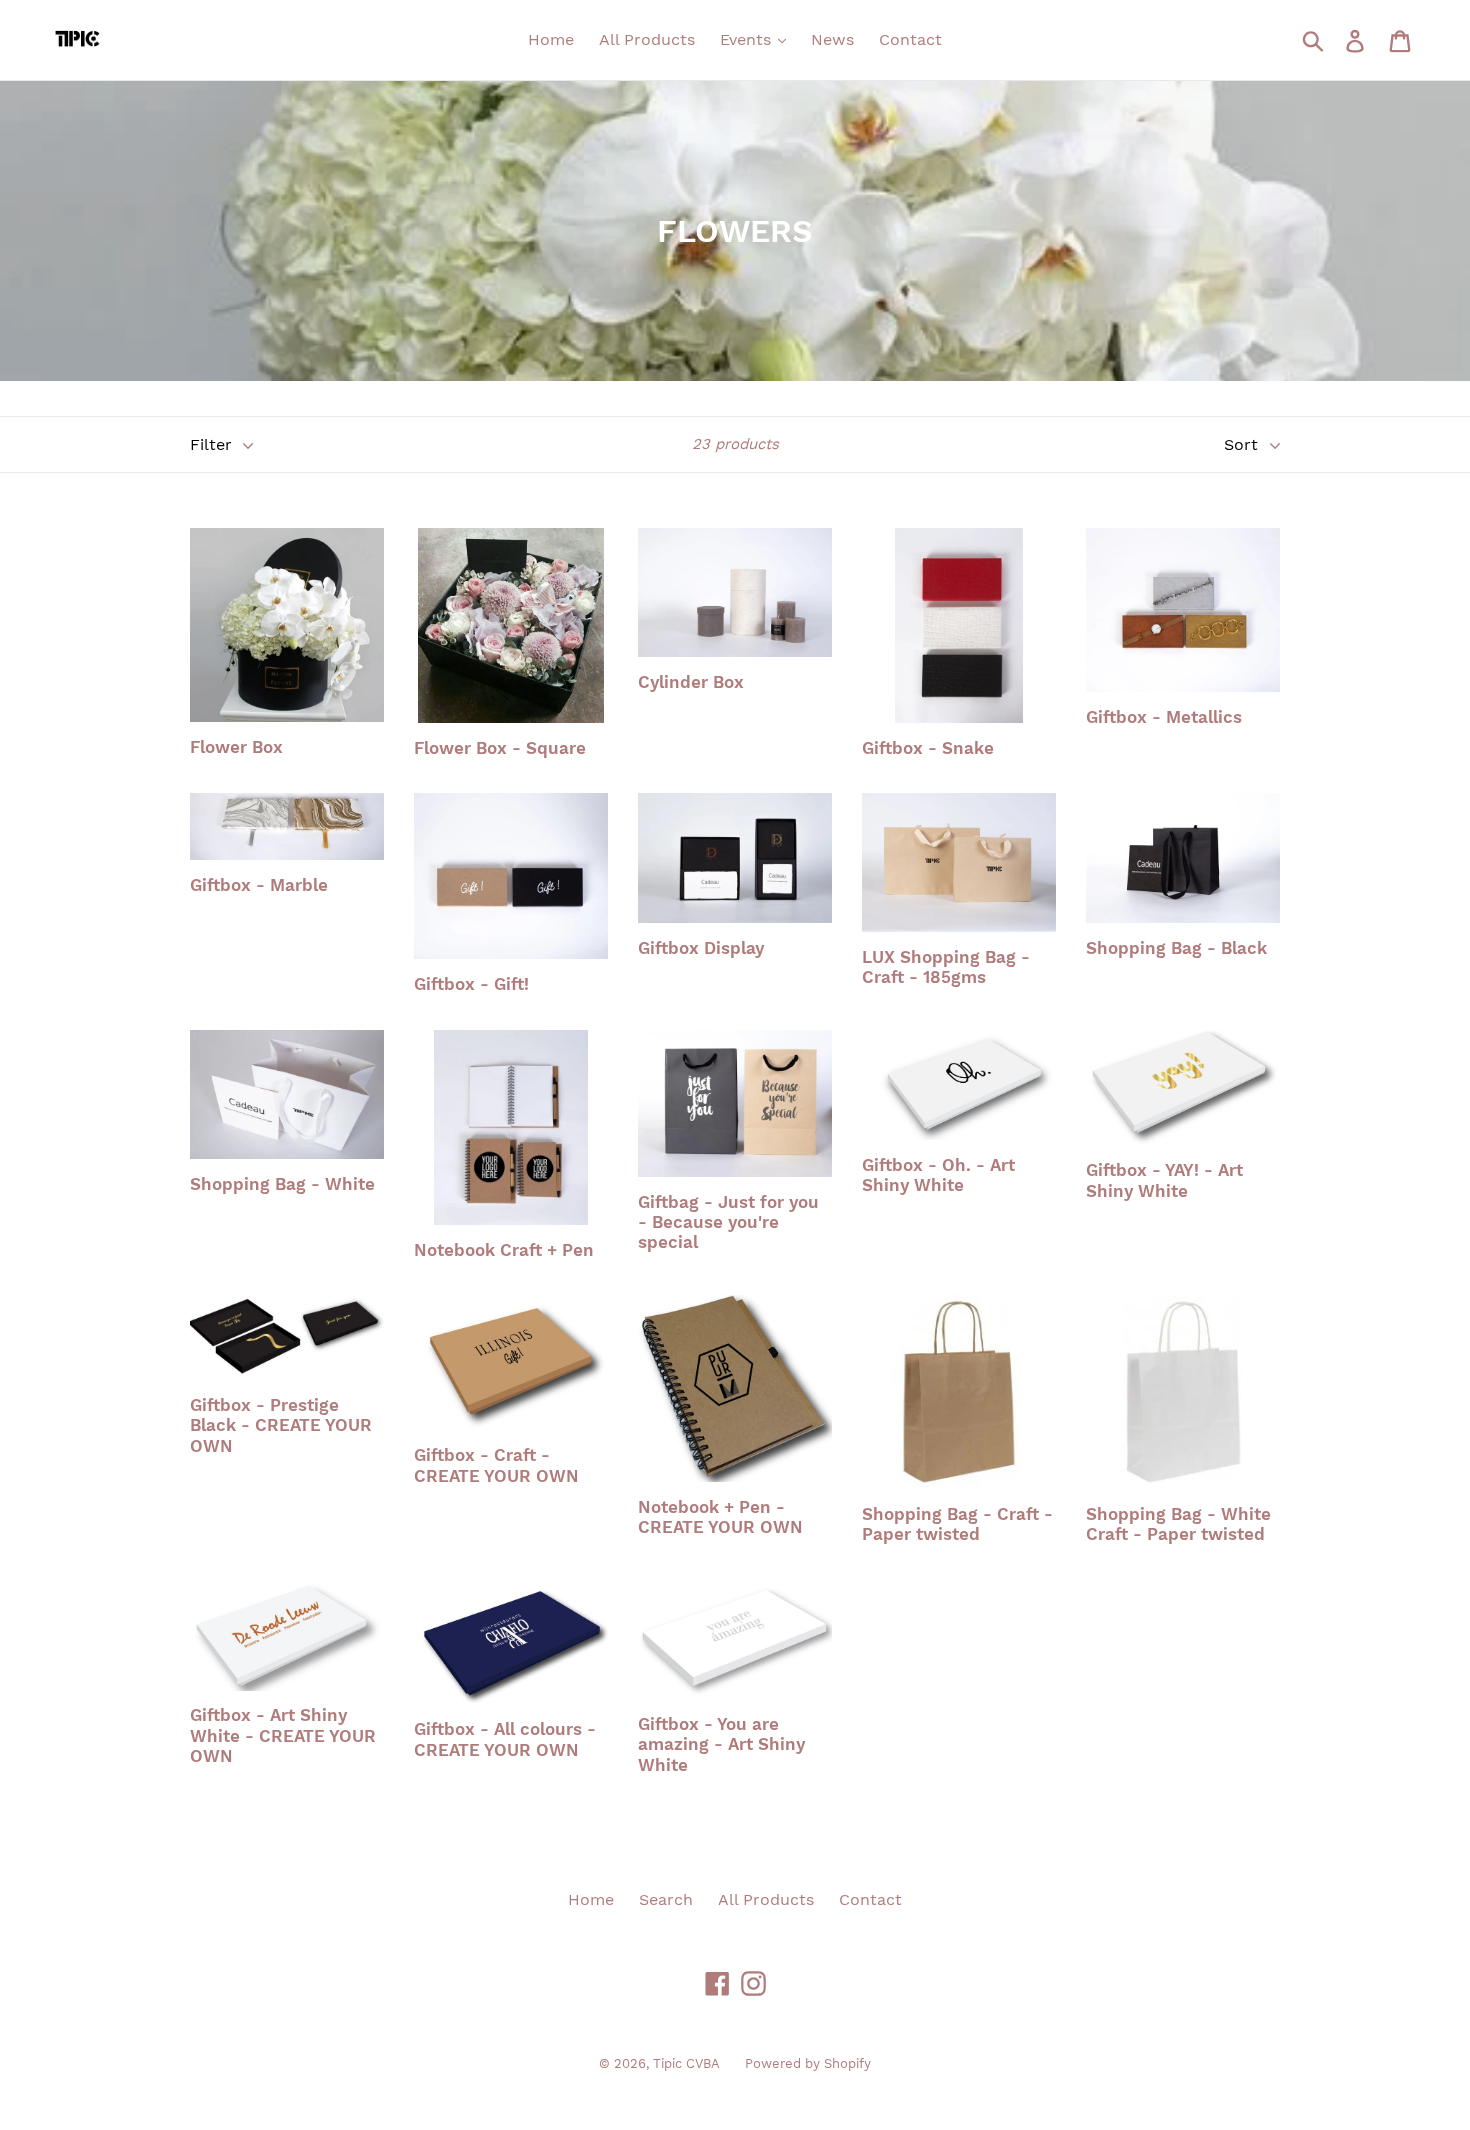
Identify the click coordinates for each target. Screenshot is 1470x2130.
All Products (647, 39)
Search (666, 1899)
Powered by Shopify (808, 2063)
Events (748, 39)
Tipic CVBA (686, 2063)
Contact (910, 39)
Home (551, 39)
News (832, 39)
